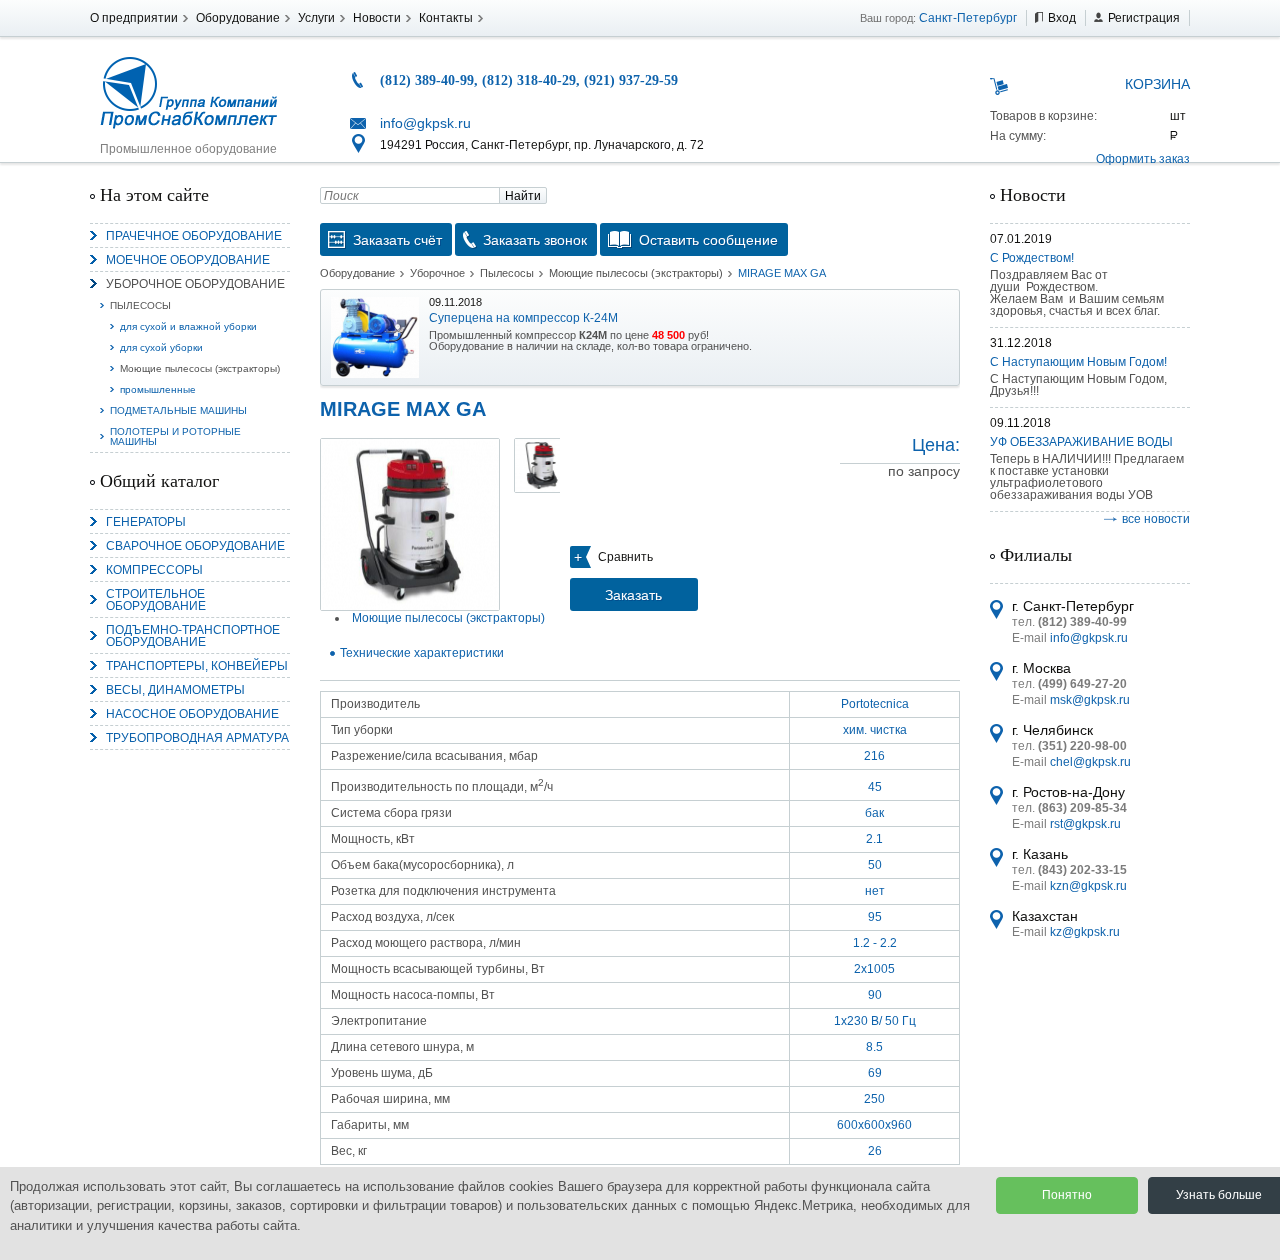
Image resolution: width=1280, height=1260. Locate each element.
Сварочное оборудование (195, 546)
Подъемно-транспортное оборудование (193, 636)
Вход (1062, 18)
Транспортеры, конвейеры (197, 666)
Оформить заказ (1143, 159)
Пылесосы (140, 305)
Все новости (1156, 519)
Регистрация (1144, 18)
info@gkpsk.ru (425, 123)
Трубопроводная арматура (197, 738)
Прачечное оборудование (194, 236)
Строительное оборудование (156, 600)
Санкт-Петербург (968, 18)
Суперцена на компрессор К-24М (523, 318)
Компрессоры (154, 570)
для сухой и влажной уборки (188, 326)
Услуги (316, 18)
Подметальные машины (178, 410)
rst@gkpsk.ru (1085, 824)
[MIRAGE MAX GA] (410, 524)
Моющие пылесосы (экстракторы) (200, 368)
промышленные (158, 389)
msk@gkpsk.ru (1090, 700)
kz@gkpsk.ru (1085, 932)
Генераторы (146, 522)
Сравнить (625, 557)
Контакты (446, 18)
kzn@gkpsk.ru (1088, 886)
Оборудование (238, 18)
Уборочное (437, 273)
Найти (523, 196)
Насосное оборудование (192, 714)
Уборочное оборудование (195, 284)
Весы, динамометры (175, 690)
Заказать (633, 595)
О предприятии (134, 18)
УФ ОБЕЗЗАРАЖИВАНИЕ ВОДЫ (1081, 442)
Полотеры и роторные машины (175, 436)
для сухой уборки (161, 347)
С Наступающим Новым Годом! (1078, 362)
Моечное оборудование (188, 260)
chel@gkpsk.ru (1090, 762)
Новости (377, 18)
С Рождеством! (1032, 258)
